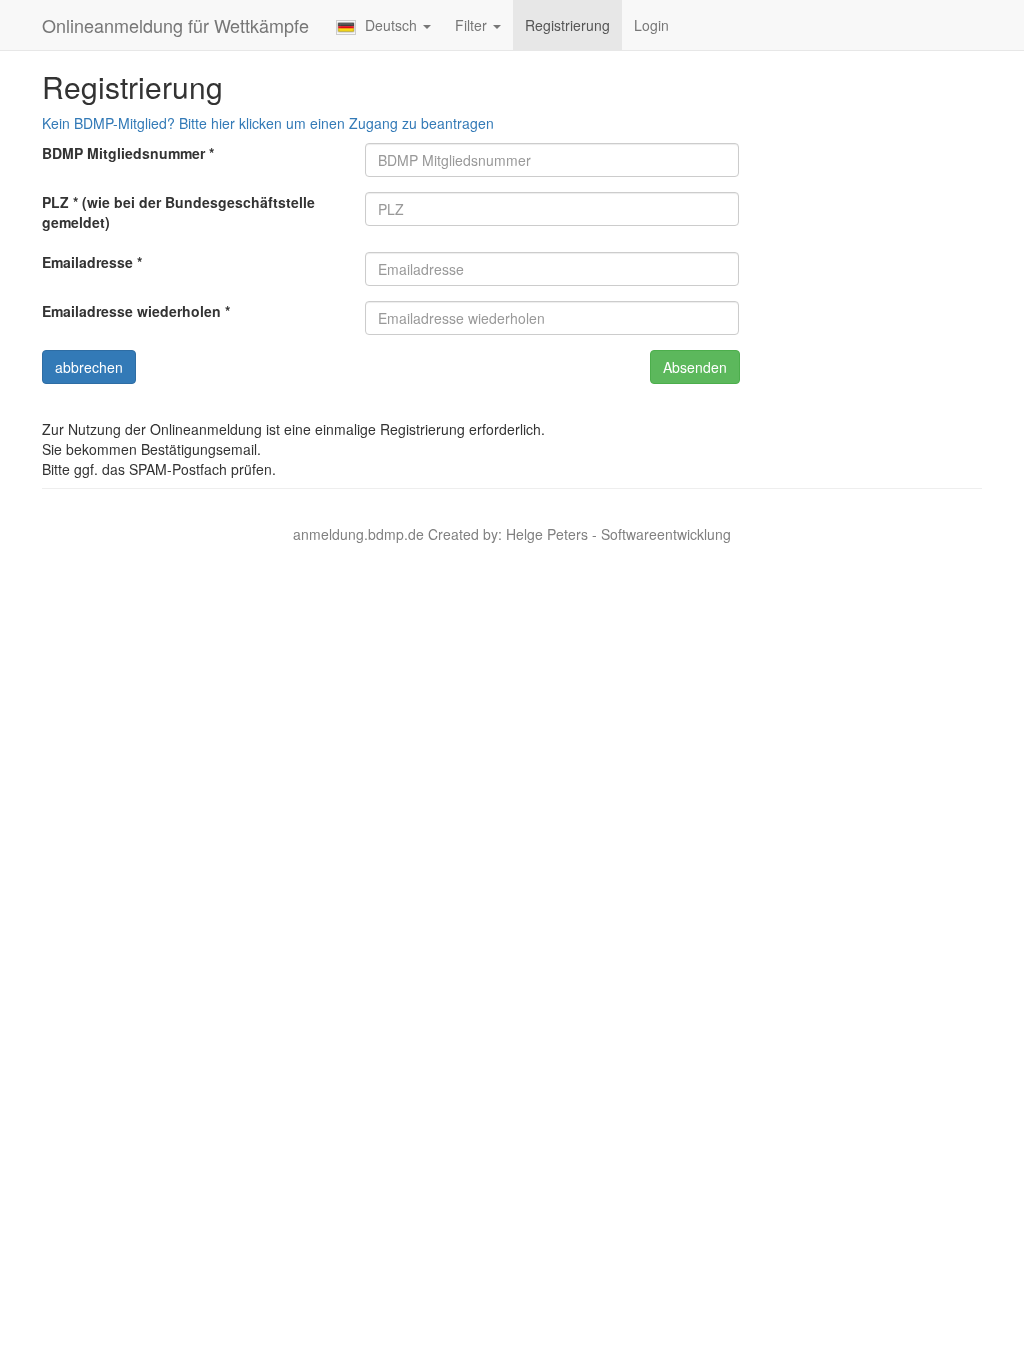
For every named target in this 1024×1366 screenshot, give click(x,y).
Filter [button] (473, 25)
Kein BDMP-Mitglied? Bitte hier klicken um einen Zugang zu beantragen (268, 123)
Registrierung (567, 25)
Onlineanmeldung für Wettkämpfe (175, 25)
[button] (383, 25)
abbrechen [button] (89, 367)
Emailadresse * (92, 262)
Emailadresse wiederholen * (136, 311)
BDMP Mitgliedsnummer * (128, 153)
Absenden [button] (695, 367)
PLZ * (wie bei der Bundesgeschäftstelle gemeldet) (178, 212)
